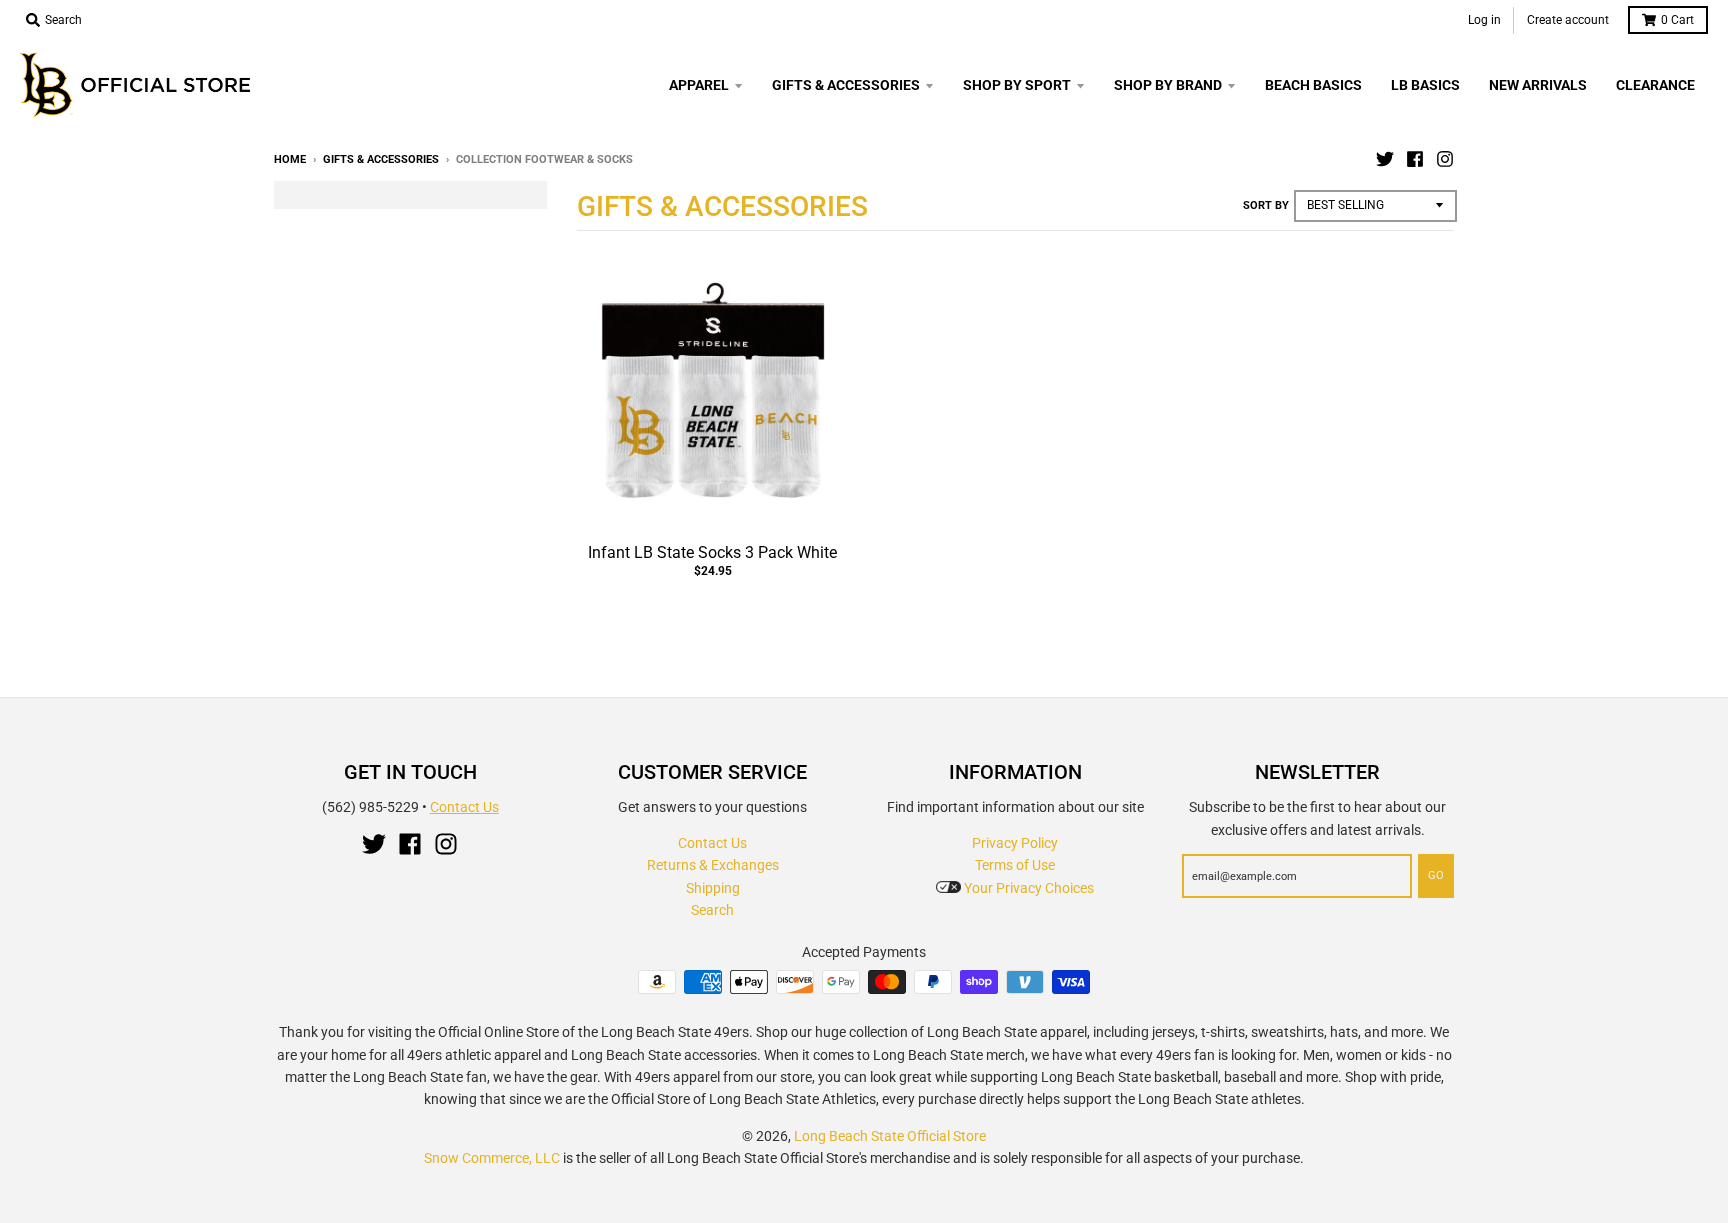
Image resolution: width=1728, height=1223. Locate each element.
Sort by (1266, 205)
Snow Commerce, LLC (492, 1158)
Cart (1677, 20)
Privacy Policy (1015, 843)
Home (290, 159)
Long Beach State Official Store (890, 1136)
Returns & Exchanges (713, 865)
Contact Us (464, 807)
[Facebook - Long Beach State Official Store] (1415, 159)
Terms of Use (1015, 865)
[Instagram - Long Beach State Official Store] (1445, 159)
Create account (1568, 20)
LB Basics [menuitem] (1425, 85)
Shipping (713, 888)
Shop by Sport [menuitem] (1017, 85)
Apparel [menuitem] (699, 85)
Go (1436, 875)
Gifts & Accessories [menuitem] (846, 85)
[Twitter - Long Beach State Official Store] (1385, 159)
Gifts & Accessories (381, 159)
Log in (1484, 20)
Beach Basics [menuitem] (1313, 85)
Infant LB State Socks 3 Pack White (712, 552)
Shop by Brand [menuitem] (1168, 85)
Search (712, 910)
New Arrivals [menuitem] (1538, 85)
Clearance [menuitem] (1655, 85)
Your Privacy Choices (1027, 888)
